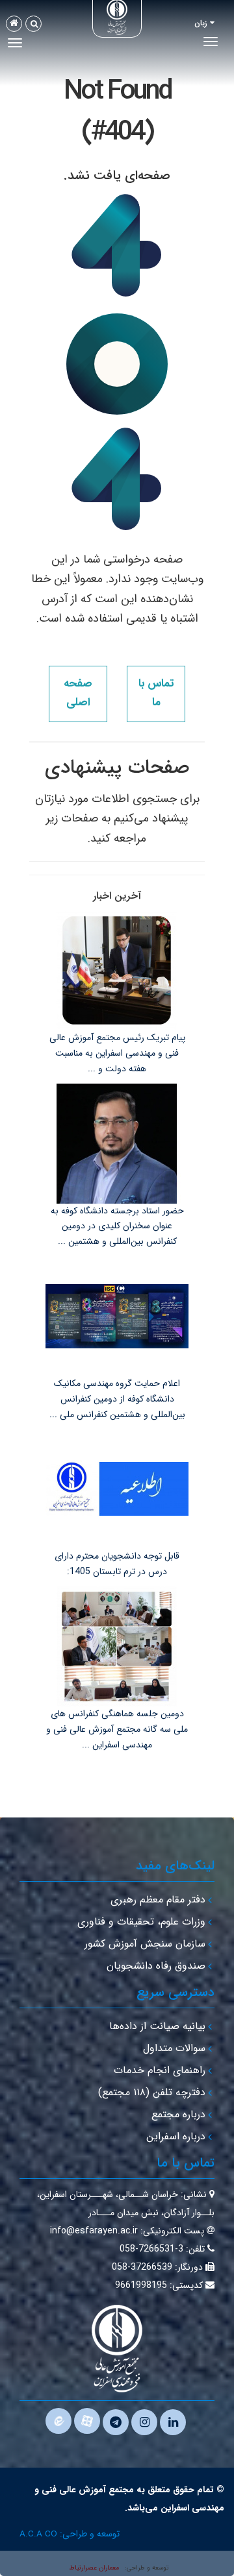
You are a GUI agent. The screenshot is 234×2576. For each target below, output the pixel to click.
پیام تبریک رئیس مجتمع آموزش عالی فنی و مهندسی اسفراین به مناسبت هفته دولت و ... (117, 1053)
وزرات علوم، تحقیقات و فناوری (141, 1922)
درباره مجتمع (178, 2114)
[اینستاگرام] (144, 2422)
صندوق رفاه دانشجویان (156, 1966)
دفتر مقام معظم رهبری (158, 1900)
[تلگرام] (116, 2422)
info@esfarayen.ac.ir (94, 2231)
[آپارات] (87, 2421)
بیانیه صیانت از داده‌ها (157, 2026)
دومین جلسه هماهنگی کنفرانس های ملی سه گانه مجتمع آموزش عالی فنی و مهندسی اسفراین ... (117, 1729)
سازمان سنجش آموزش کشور (145, 1944)
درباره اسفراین (176, 2136)
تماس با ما (156, 693)
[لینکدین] (173, 2422)
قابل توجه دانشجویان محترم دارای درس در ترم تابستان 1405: (117, 1564)
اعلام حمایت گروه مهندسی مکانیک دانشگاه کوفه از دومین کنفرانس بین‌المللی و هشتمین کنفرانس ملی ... (117, 1399)
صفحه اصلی (78, 693)
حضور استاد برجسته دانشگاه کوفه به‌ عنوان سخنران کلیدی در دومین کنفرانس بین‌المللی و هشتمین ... (117, 1226)
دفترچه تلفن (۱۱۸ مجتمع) (152, 2092)
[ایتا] (58, 2421)
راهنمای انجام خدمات (160, 2070)
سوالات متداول (174, 2048)
